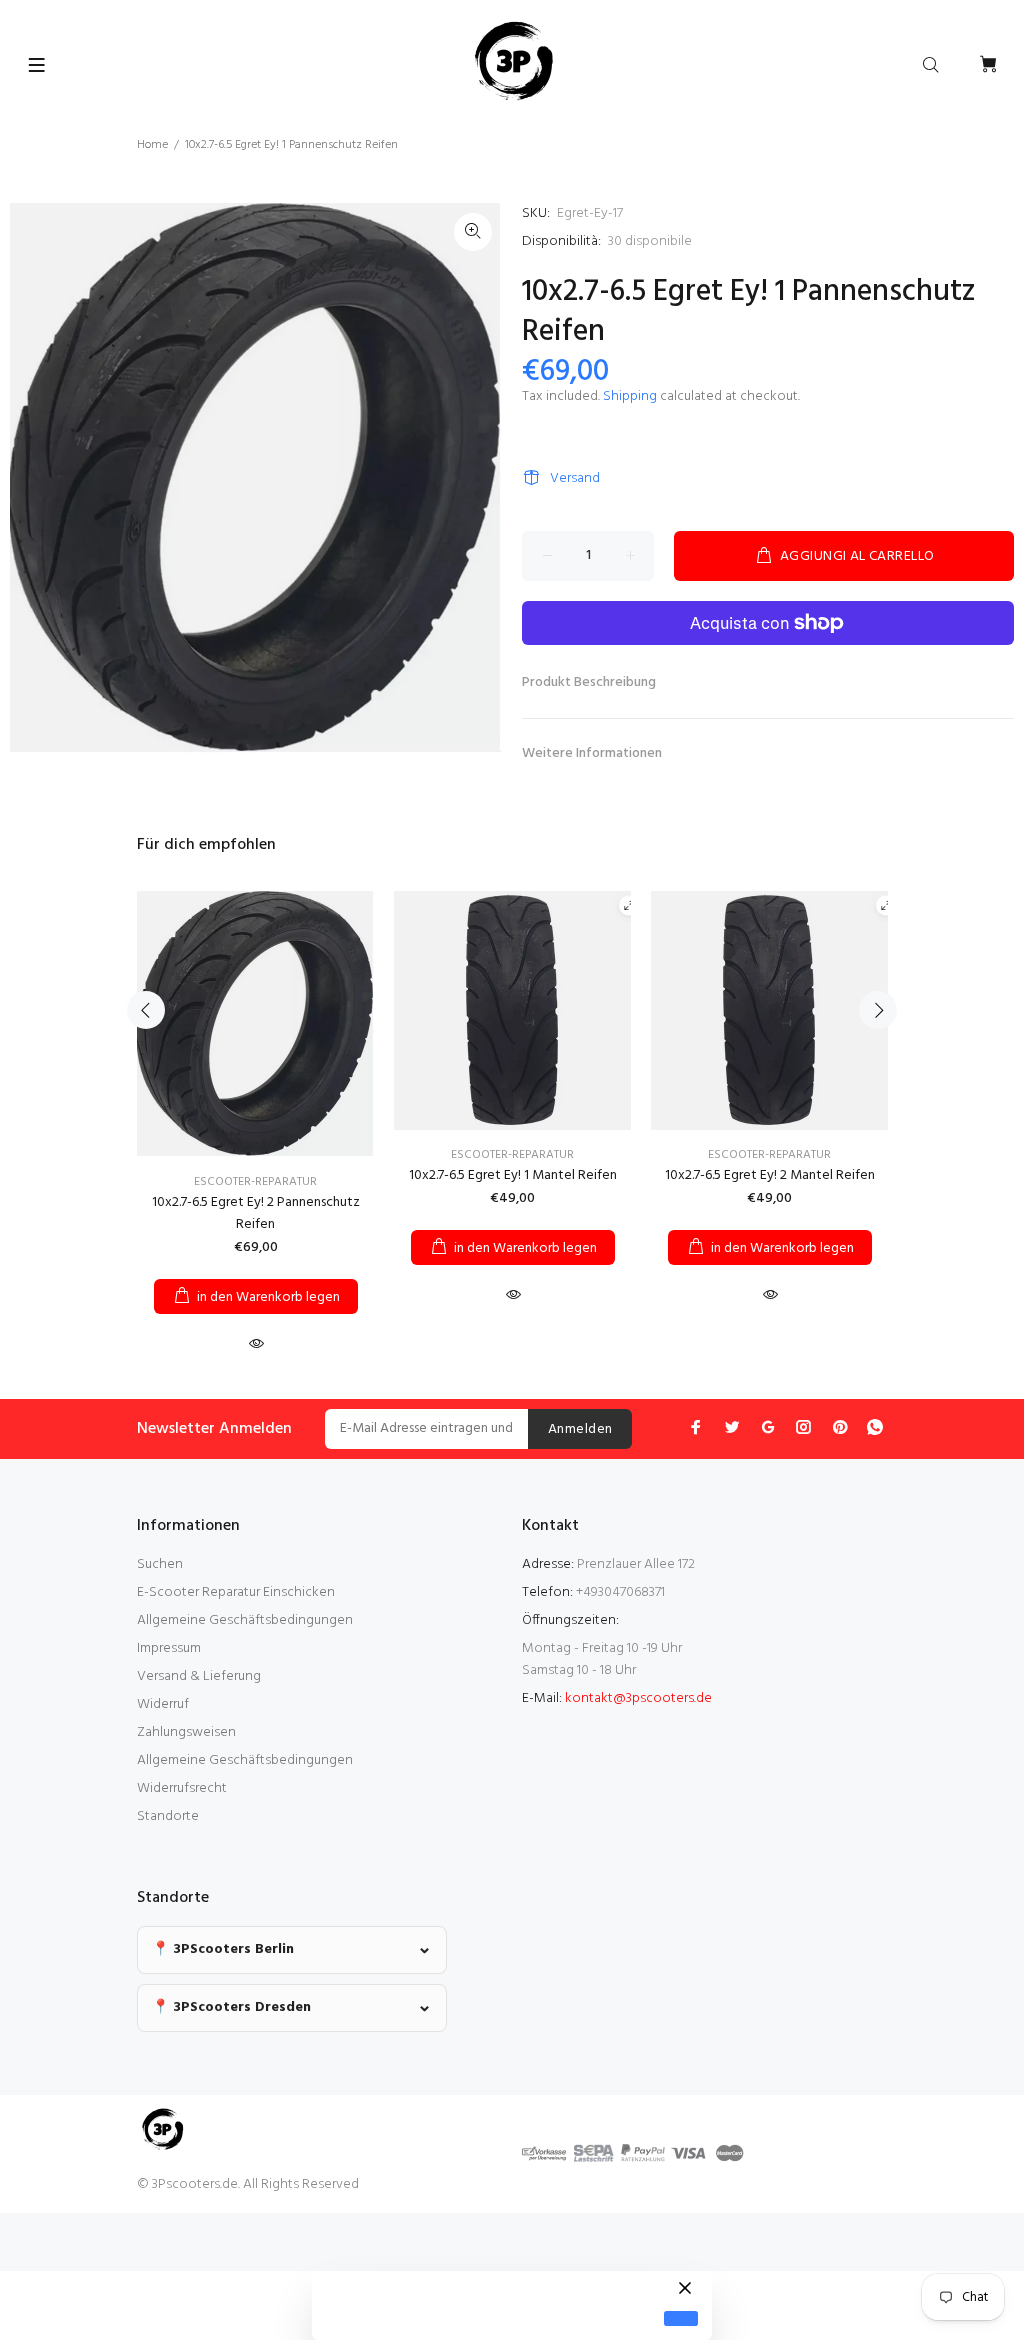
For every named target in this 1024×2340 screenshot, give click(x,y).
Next (878, 1010)
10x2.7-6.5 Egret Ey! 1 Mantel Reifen (513, 1175)
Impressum (169, 1648)
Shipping (630, 396)
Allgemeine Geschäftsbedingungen (245, 1620)
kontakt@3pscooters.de (638, 1698)
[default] (681, 2318)
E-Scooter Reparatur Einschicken (236, 1592)
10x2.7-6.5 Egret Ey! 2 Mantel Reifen (770, 1175)
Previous (146, 1010)
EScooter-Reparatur (255, 1182)
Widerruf (163, 1704)
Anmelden (580, 1429)
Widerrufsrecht (182, 1788)
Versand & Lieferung (199, 1676)
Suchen (160, 1564)
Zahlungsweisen (186, 1732)
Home (152, 145)
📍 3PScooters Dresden (231, 2007)
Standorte (168, 1816)
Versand (575, 478)
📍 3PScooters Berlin (223, 1949)
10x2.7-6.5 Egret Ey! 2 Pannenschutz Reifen (256, 1213)
